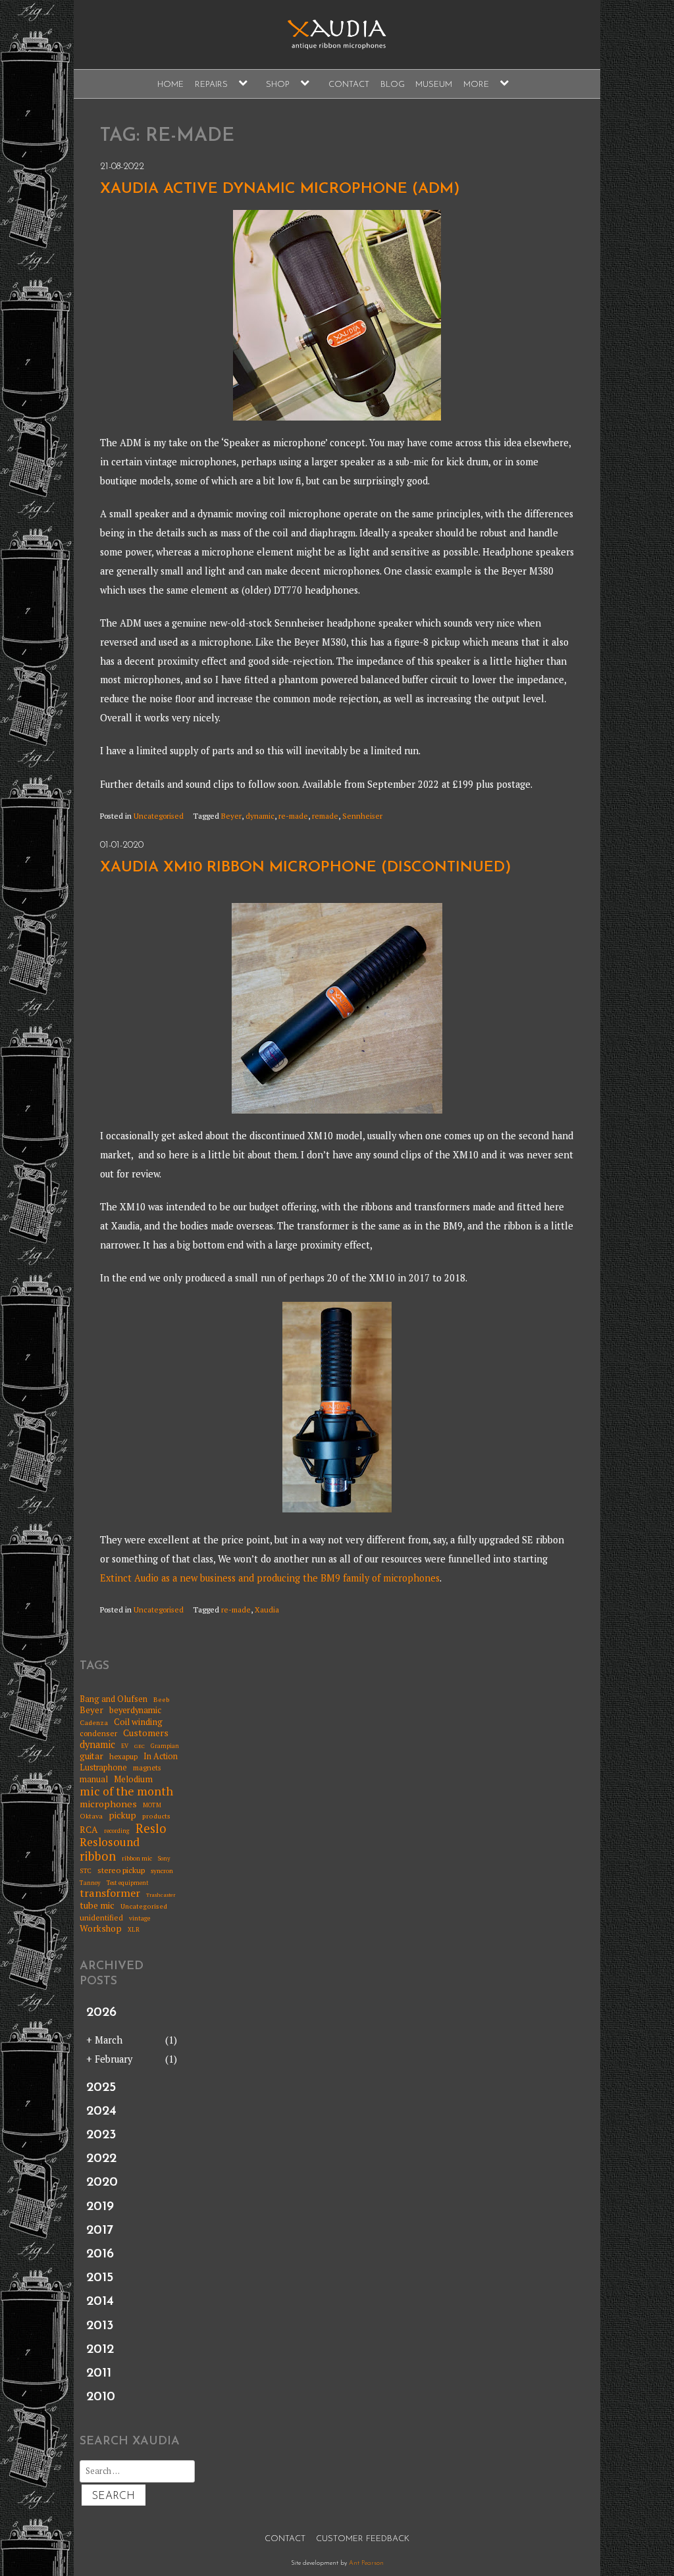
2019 (100, 2207)
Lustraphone (103, 1767)
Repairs (211, 85)
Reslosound (110, 1842)
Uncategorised (159, 816)
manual (94, 1779)
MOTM (152, 1806)
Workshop (101, 1928)
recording (117, 1831)
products (156, 1816)
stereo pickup (121, 1870)
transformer (110, 1893)
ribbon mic (137, 1859)
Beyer (231, 816)
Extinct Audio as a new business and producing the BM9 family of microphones (270, 1578)
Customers (146, 1733)
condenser (98, 1734)
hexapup (123, 1757)
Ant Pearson (366, 2563)
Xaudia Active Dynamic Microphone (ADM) (280, 189)
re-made (293, 816)
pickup (122, 1815)
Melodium (133, 1779)
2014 (100, 2302)
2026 (101, 2013)
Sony (164, 1859)
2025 (101, 2088)
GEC (140, 1746)
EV (125, 1746)
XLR (134, 1930)
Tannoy (90, 1883)
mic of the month (126, 1791)
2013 (100, 2326)
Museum (434, 85)
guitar (91, 1756)
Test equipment (128, 1883)
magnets (147, 1768)
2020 (102, 2182)
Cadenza (94, 1722)
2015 (100, 2278)
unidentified (101, 1918)
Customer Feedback (363, 2539)
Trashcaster (161, 1895)
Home (170, 85)
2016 (100, 2254)
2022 (101, 2159)
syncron (162, 1871)
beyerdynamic (135, 1710)
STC (86, 1871)
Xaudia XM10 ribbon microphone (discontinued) (306, 868)
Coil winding (138, 1722)
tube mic (97, 1905)
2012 (100, 2350)
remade (325, 816)
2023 (101, 2135)
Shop (278, 85)
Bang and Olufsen (114, 1699)
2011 (99, 2373)
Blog (393, 85)
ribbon (98, 1857)
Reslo (151, 1828)
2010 (101, 2397)
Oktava (91, 1816)
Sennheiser (362, 816)
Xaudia (267, 1610)
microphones (108, 1804)
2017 (100, 2230)
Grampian (165, 1746)
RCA (89, 1830)
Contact (349, 85)
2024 (101, 2111)
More (476, 85)
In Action (161, 1756)
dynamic (260, 816)
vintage (140, 1919)
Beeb (162, 1699)
